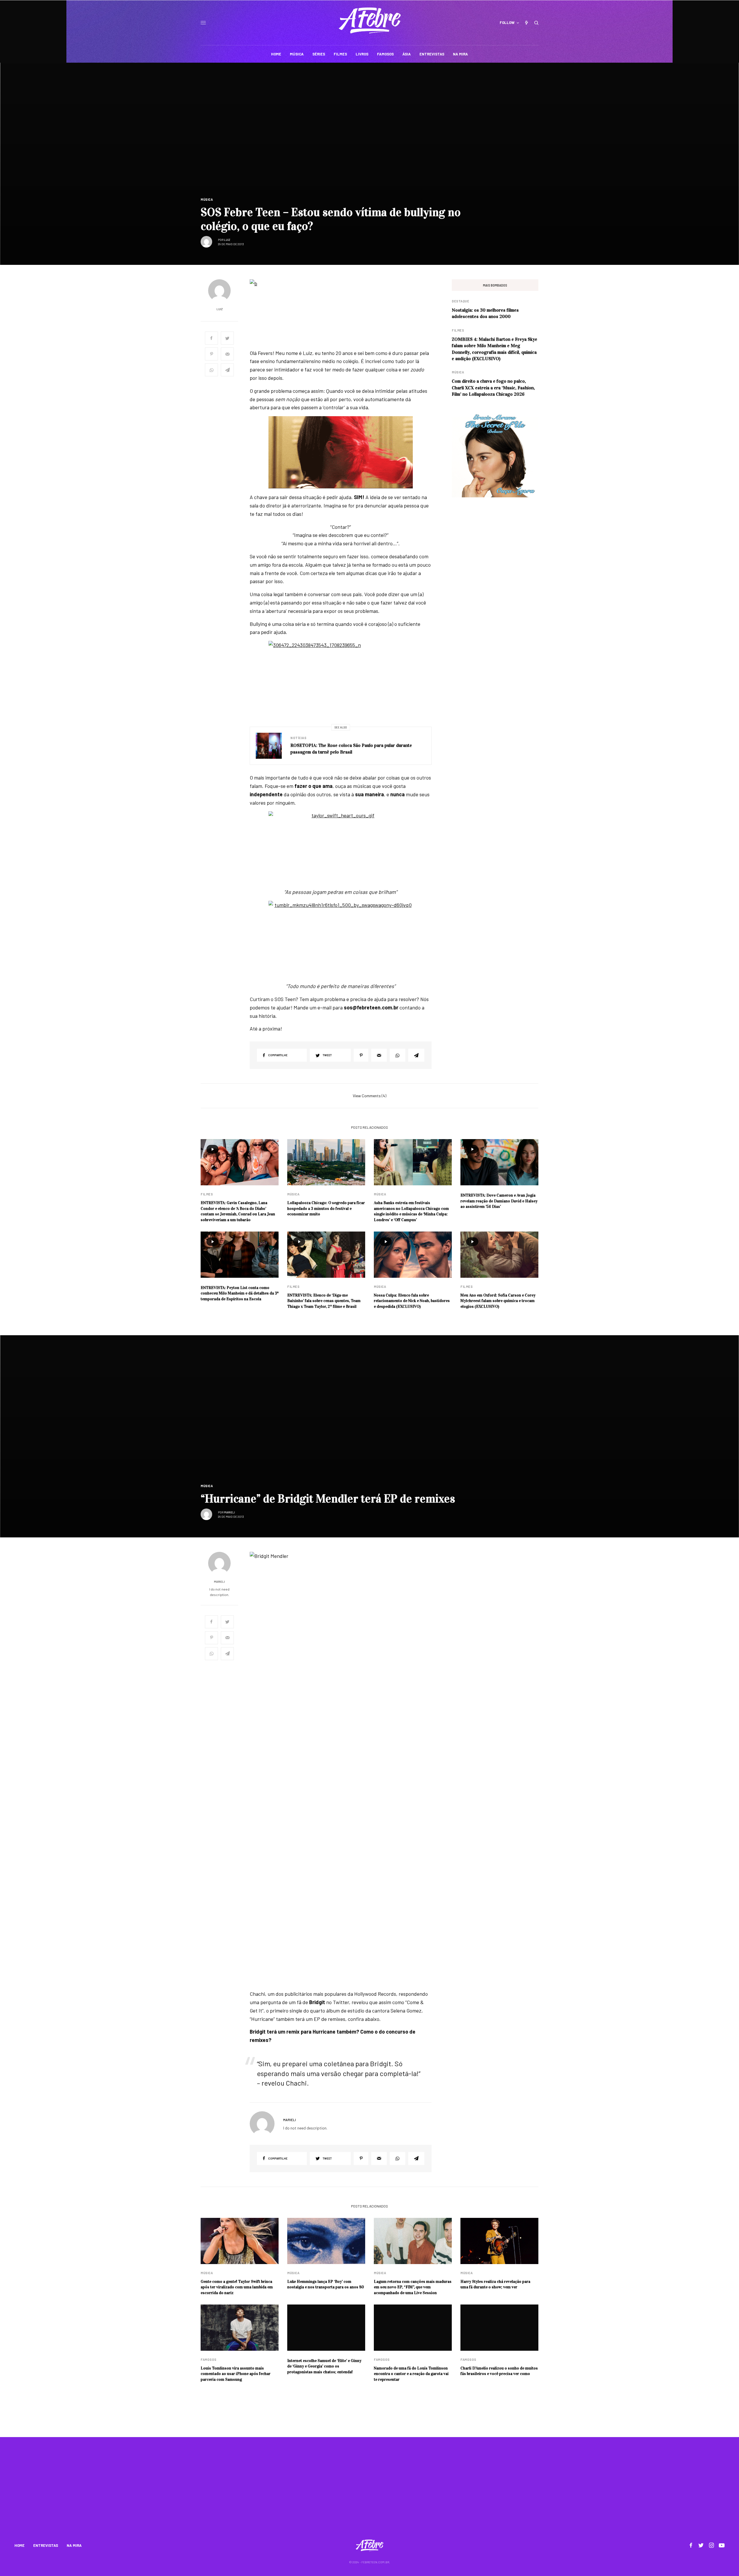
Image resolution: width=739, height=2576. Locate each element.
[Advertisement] (369, 2492)
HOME (19, 2545)
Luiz (227, 240)
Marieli (229, 1512)
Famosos (209, 2360)
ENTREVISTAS (46, 2545)
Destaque (460, 301)
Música (207, 199)
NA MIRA (74, 2545)
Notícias (298, 738)
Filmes (458, 330)
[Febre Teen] (370, 21)
